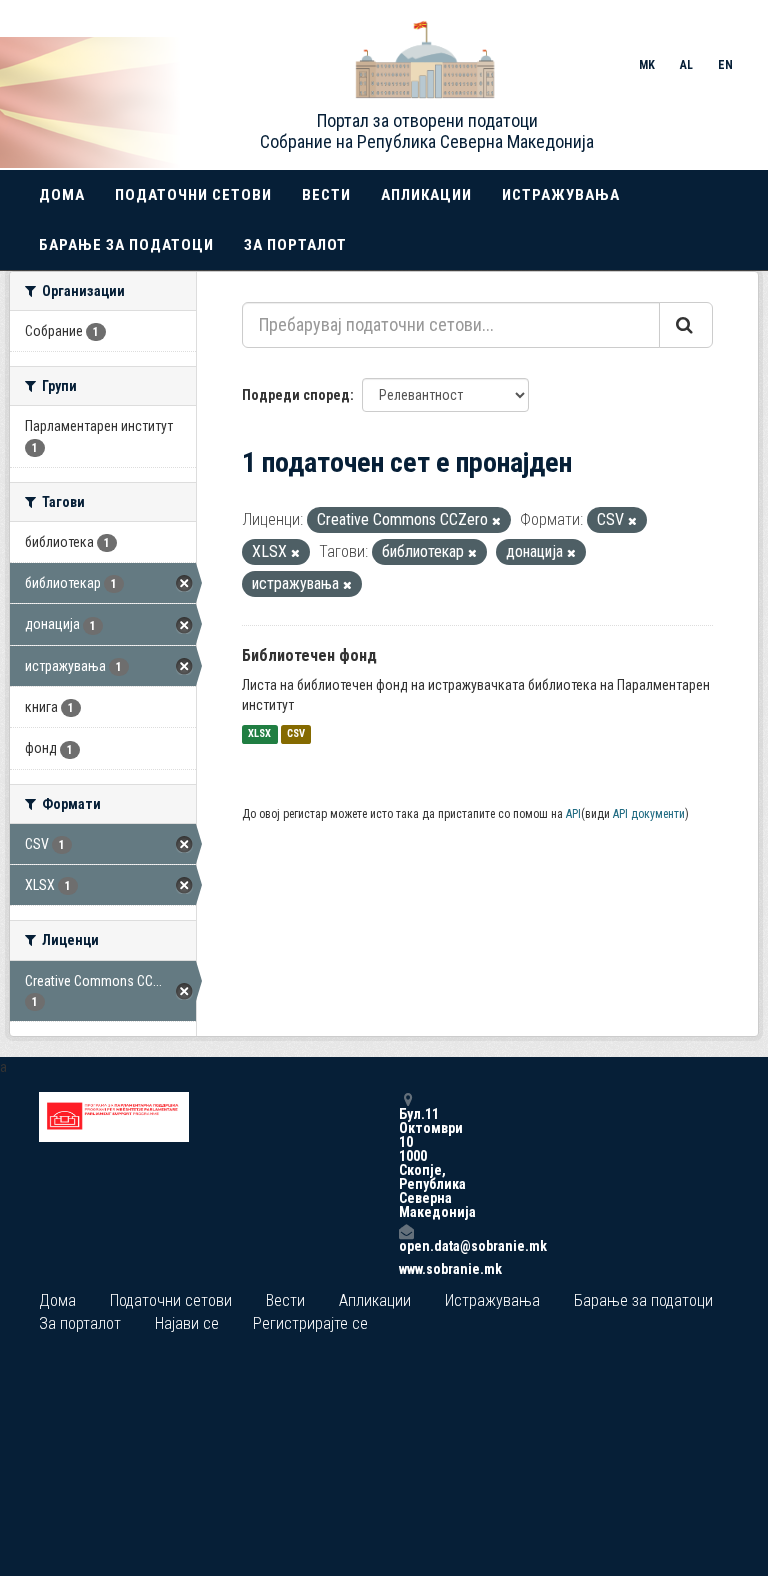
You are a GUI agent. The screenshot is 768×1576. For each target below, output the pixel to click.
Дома (62, 195)
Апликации (426, 195)
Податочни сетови (193, 195)
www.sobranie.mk (406, 1269)
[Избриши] (496, 521)
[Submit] (686, 325)
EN (725, 65)
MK (647, 65)
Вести (326, 195)
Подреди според (296, 395)
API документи (649, 814)
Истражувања (561, 195)
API (573, 814)
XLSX (259, 734)
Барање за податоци (126, 245)
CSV (296, 734)
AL (686, 65)
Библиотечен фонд (309, 655)
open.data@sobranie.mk (406, 1245)
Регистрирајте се (310, 1323)
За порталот (295, 245)
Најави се (187, 1323)
